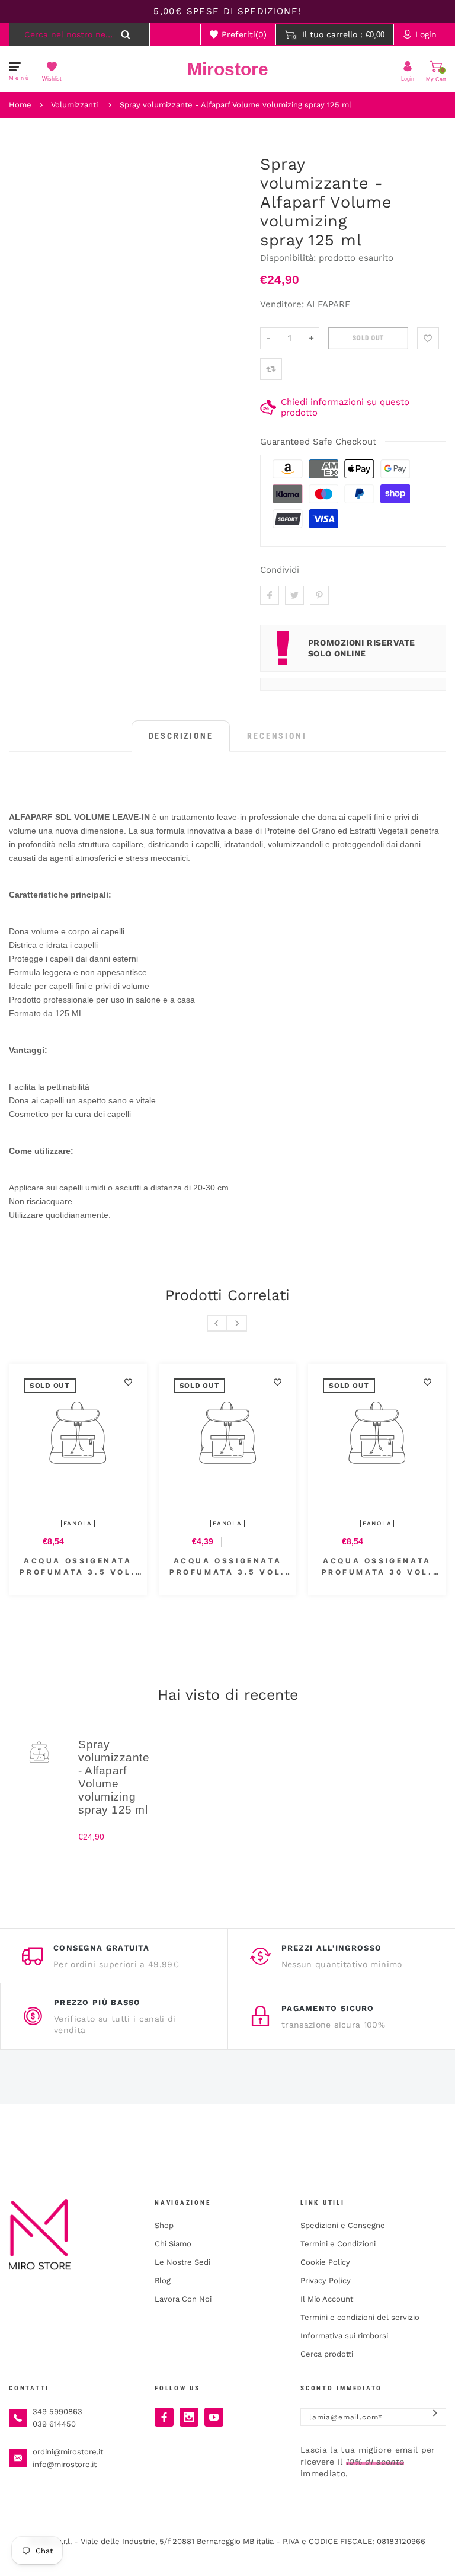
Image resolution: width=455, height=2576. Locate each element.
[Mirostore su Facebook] (164, 2417)
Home (20, 105)
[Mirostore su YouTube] (214, 2417)
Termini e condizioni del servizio (360, 2317)
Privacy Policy (326, 2280)
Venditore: (282, 304)
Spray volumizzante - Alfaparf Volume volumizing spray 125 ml (235, 105)
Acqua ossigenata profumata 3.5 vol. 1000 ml (78, 1567)
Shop (164, 2225)
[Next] (237, 1323)
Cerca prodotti (327, 2354)
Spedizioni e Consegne (343, 2225)
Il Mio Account (327, 2299)
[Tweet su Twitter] (294, 595)
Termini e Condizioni (338, 2244)
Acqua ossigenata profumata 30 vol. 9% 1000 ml (377, 1567)
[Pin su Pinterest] (319, 595)
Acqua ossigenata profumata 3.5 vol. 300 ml (227, 1567)
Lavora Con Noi (183, 2299)
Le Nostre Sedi (182, 2262)
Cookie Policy (325, 2262)
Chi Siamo (173, 2244)
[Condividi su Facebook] (270, 595)
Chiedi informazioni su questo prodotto (345, 407)
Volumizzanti (74, 105)
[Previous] (217, 1323)
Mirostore (228, 69)
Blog (163, 2280)
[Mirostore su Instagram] (189, 2417)
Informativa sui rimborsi (344, 2336)
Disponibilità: (289, 258)
